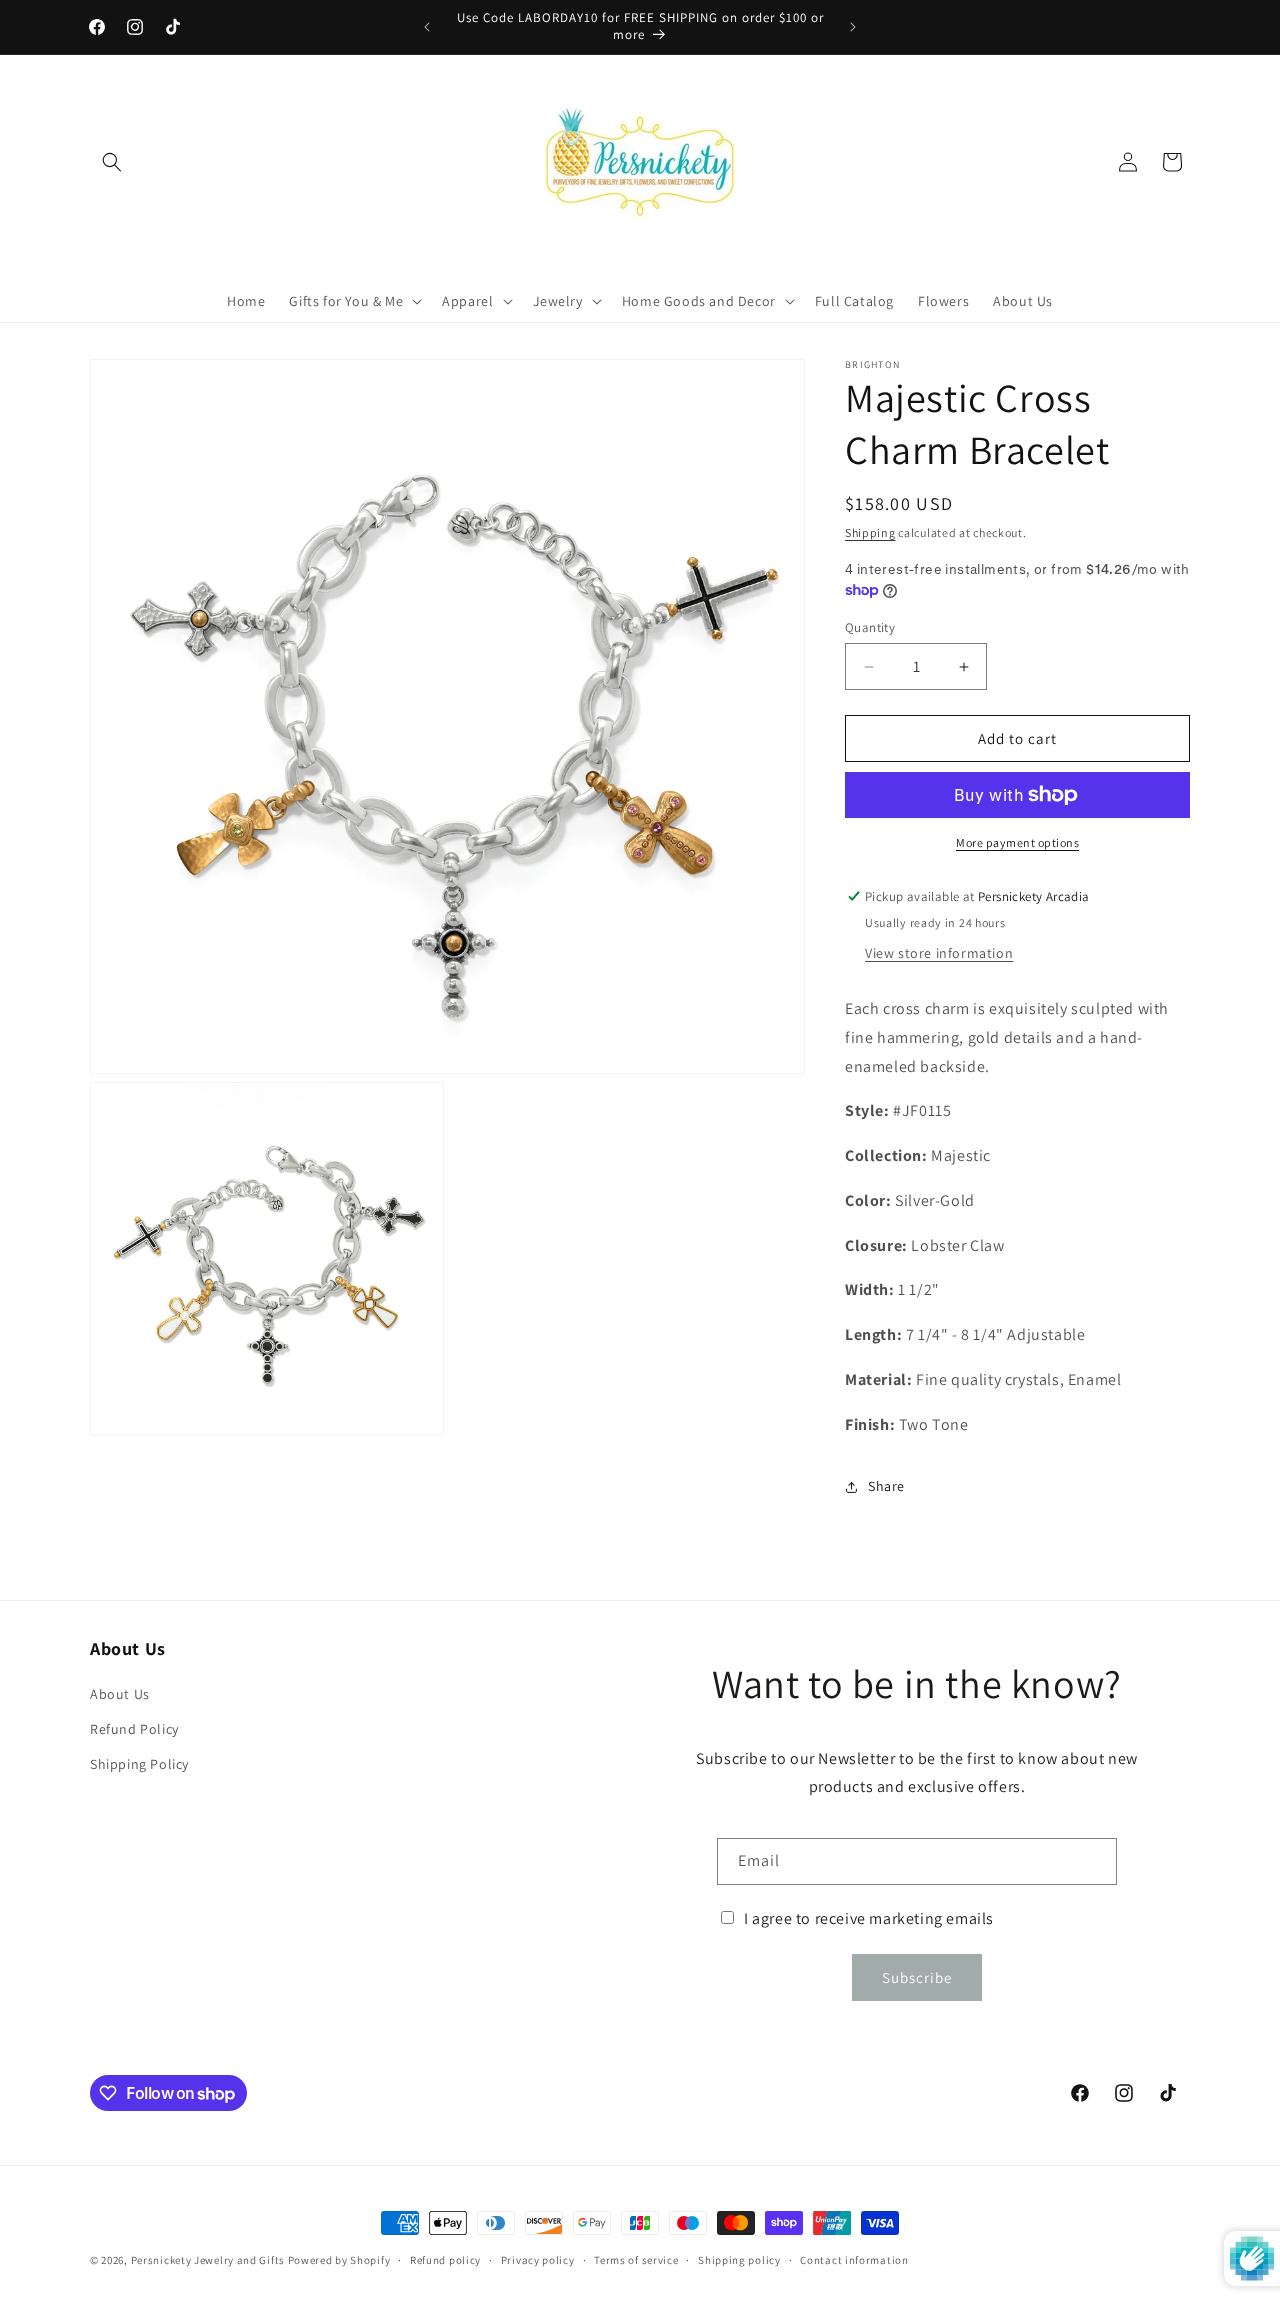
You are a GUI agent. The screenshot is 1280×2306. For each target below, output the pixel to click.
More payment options (1017, 842)
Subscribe (917, 1977)
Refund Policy (134, 1729)
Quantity (870, 627)
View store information (939, 953)
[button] (112, 162)
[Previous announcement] (427, 27)
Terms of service (636, 2260)
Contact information (854, 2260)
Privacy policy (538, 2260)
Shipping (870, 532)
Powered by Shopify (339, 2260)
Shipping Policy (139, 1764)
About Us (120, 1694)
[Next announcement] (853, 27)
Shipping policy (739, 2260)
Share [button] (886, 1486)
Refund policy (445, 2260)
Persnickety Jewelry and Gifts (208, 2260)
